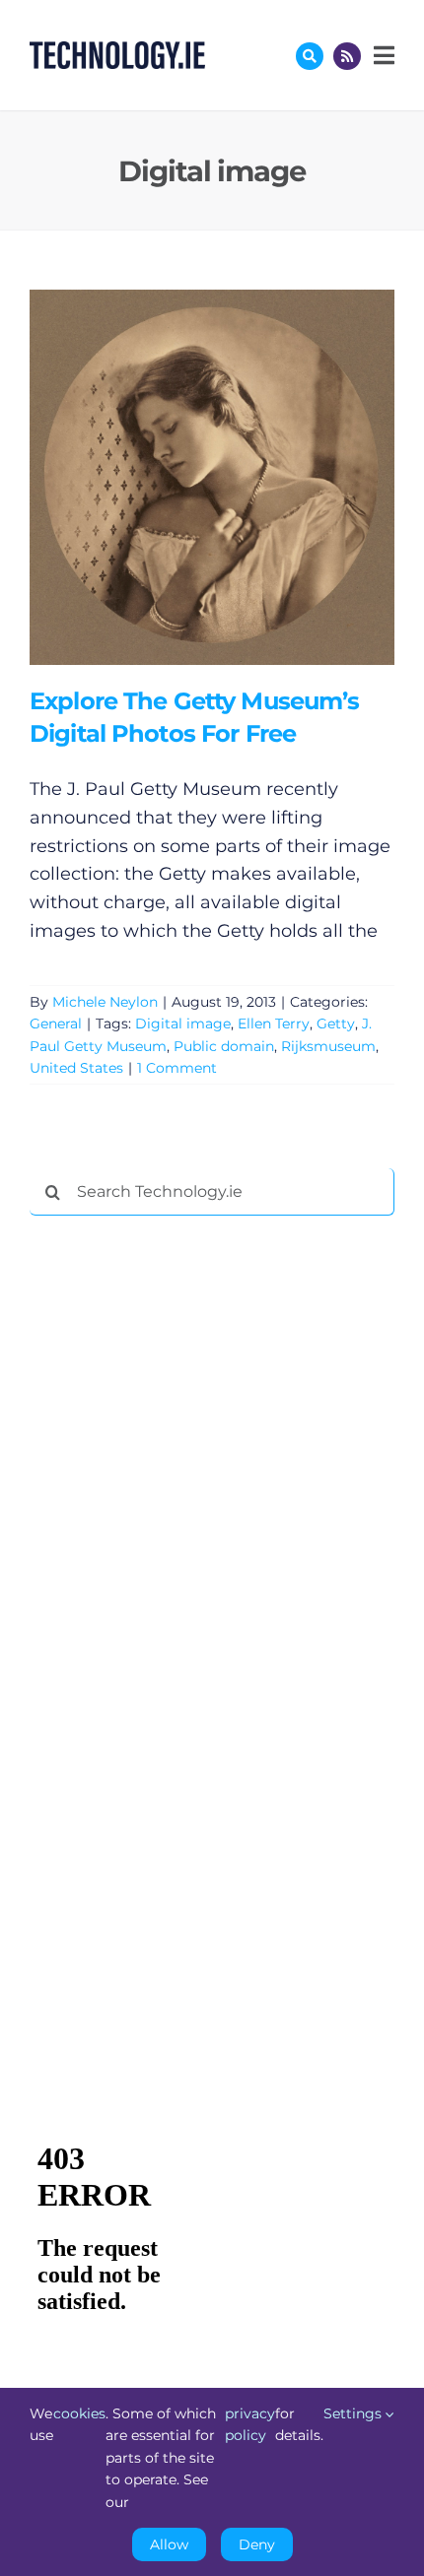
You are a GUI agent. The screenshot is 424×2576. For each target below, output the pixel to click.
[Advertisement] (177, 1531)
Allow (169, 2544)
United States (76, 1068)
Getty (336, 1024)
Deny (257, 2544)
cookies (79, 2413)
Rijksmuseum (328, 1046)
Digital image (183, 1024)
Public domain (224, 1046)
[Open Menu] (382, 55)
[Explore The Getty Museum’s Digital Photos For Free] (212, 477)
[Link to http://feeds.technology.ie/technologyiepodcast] (347, 56)
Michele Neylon (105, 1002)
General (56, 1024)
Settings (354, 2413)
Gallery (240, 477)
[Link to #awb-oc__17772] (310, 56)
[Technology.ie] (117, 50)
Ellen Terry (274, 1024)
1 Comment (177, 1068)
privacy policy (250, 2424)
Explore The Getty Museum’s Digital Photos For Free (183, 477)
